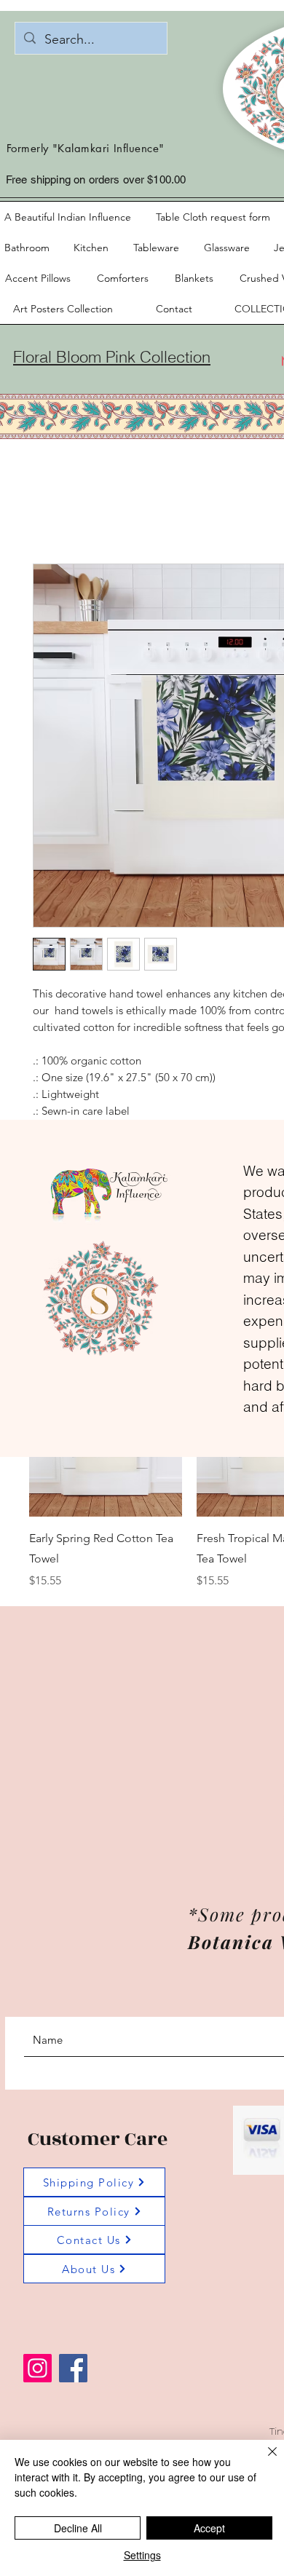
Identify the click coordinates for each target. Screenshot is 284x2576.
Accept (209, 2528)
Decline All (78, 2528)
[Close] (264, 2460)
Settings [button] (142, 2555)
